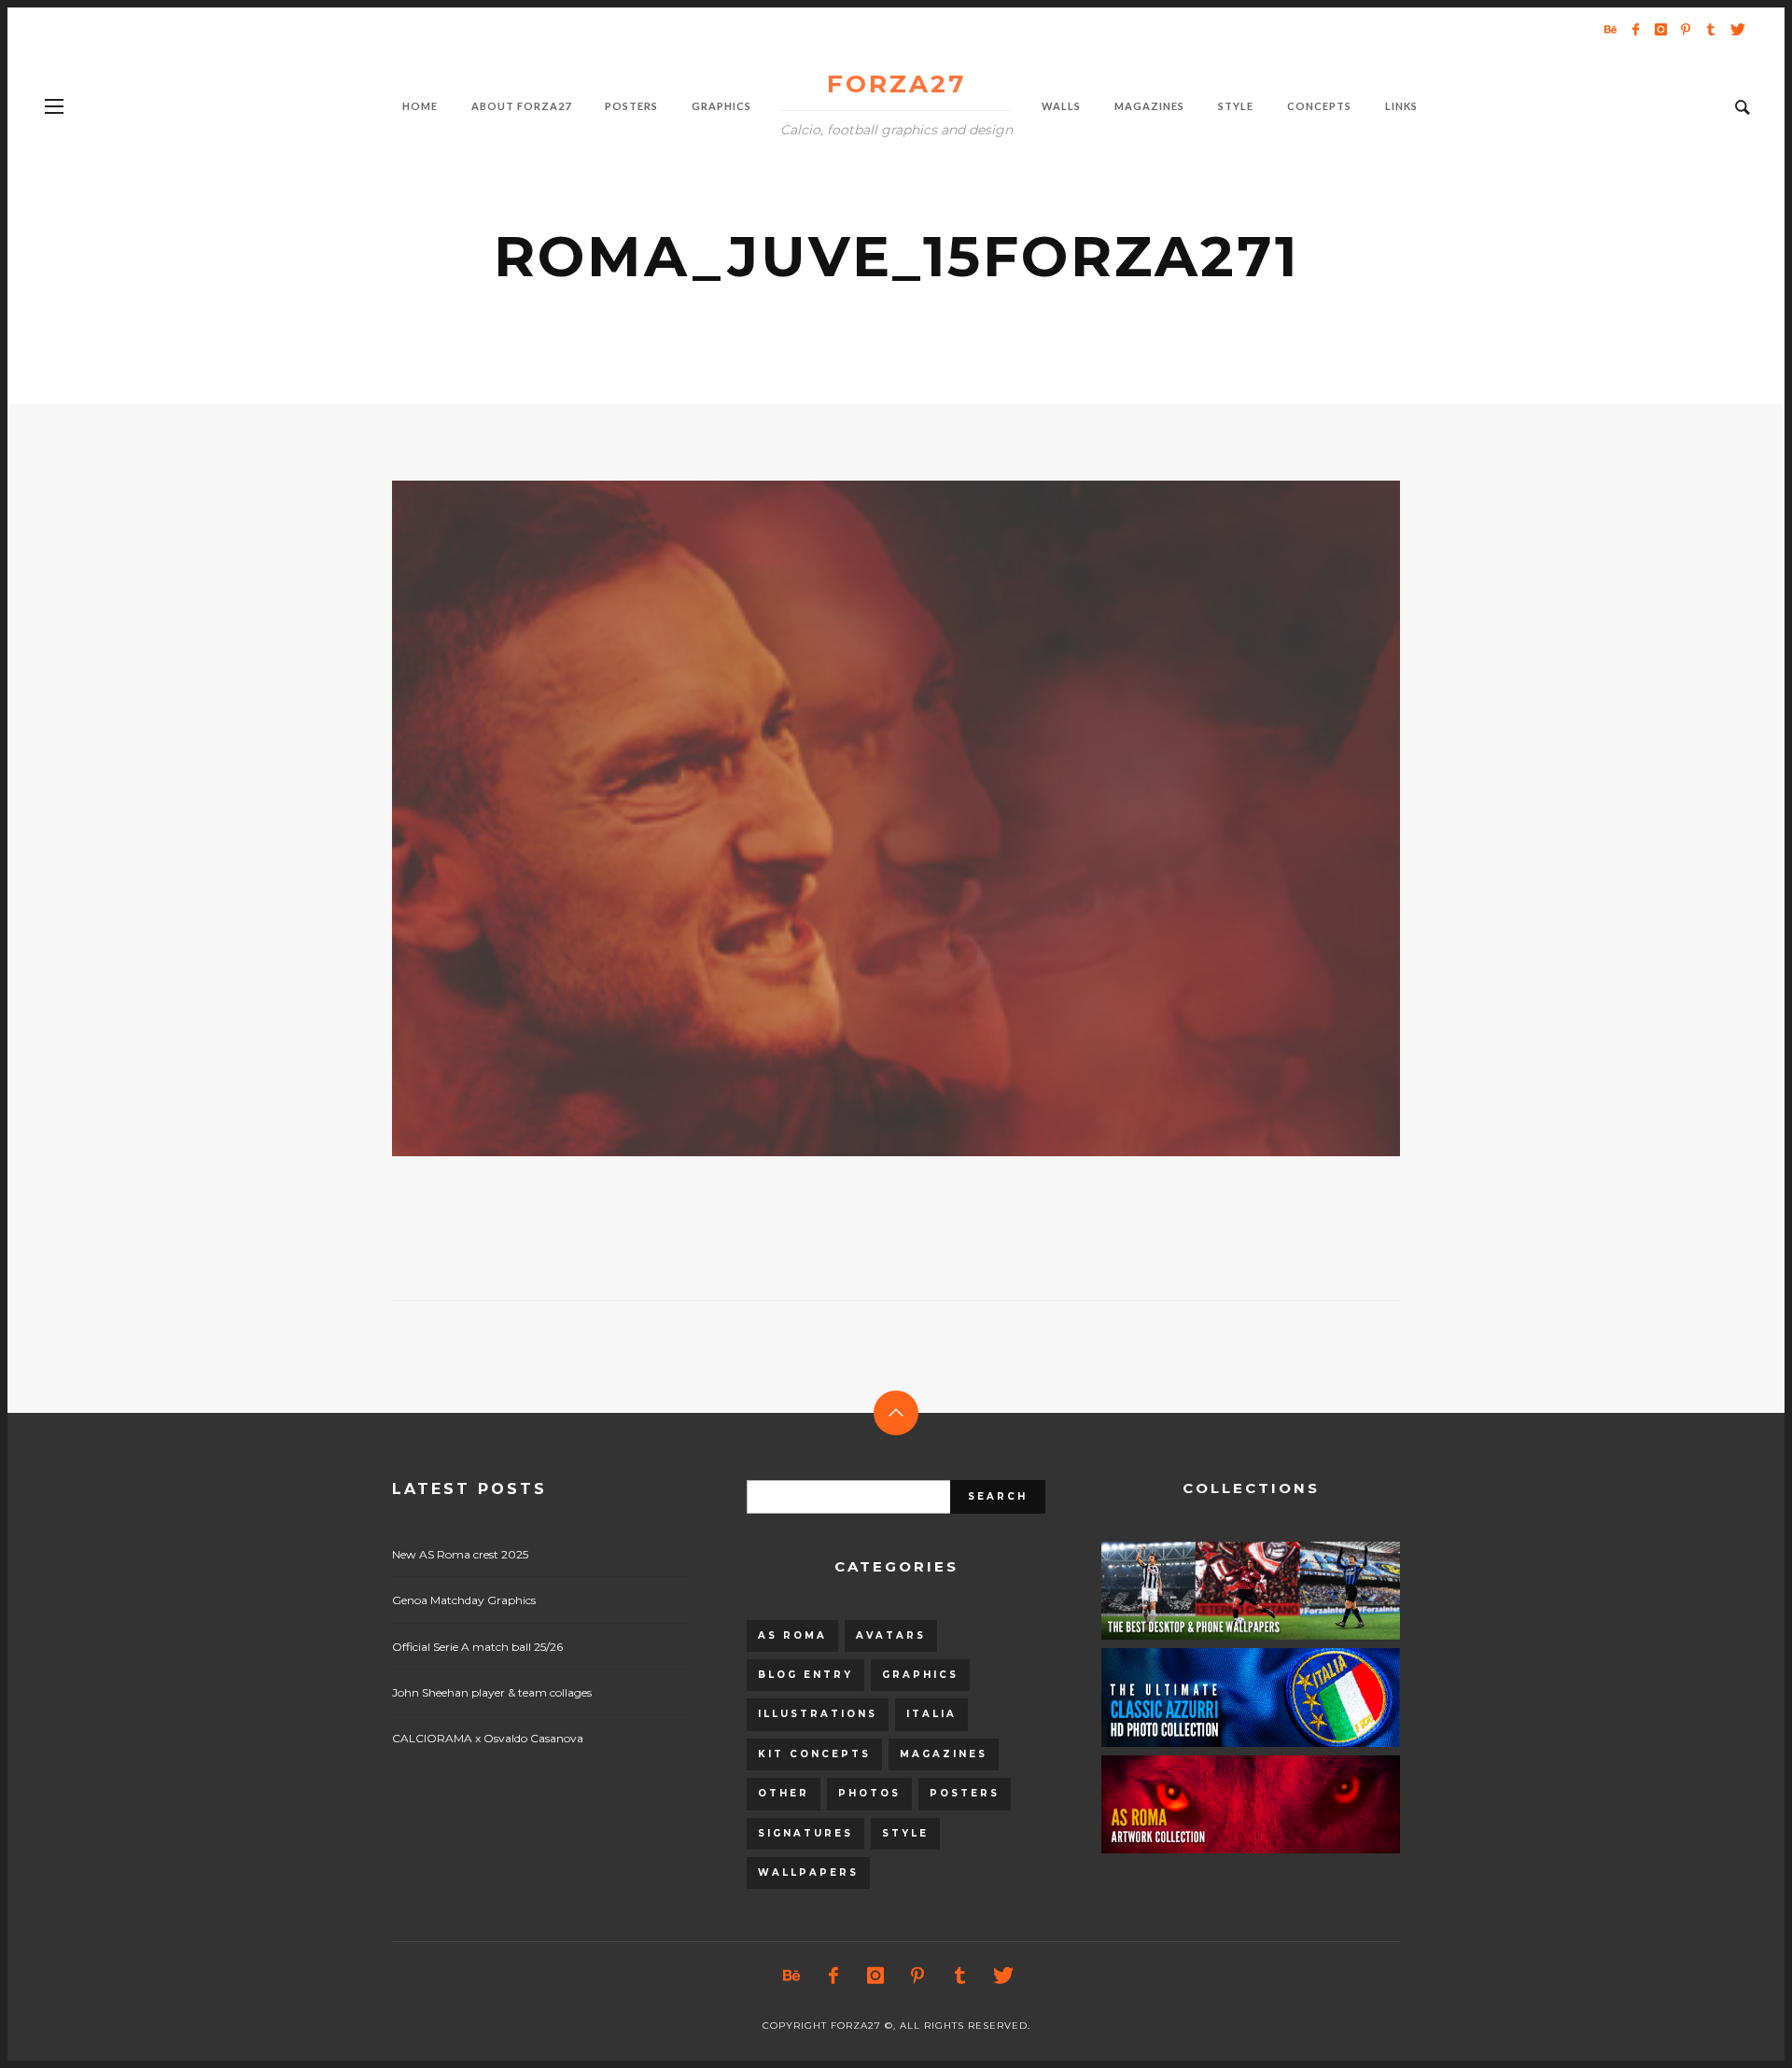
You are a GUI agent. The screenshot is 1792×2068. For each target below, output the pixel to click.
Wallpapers (808, 1872)
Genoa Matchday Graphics (464, 1600)
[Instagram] (1660, 29)
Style (905, 1833)
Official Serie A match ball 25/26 (477, 1647)
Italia (931, 1714)
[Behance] (1610, 29)
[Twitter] (1736, 29)
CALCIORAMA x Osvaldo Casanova (488, 1738)
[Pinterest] (1686, 29)
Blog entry (805, 1675)
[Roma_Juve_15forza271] (866, 818)
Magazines (944, 1754)
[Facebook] (1635, 29)
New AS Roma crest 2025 (460, 1554)
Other (784, 1793)
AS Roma (792, 1635)
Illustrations (818, 1714)
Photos (869, 1793)
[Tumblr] (1711, 29)
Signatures (805, 1833)
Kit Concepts (814, 1754)
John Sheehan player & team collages (492, 1692)
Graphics (920, 1675)
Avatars (891, 1635)
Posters (965, 1793)
